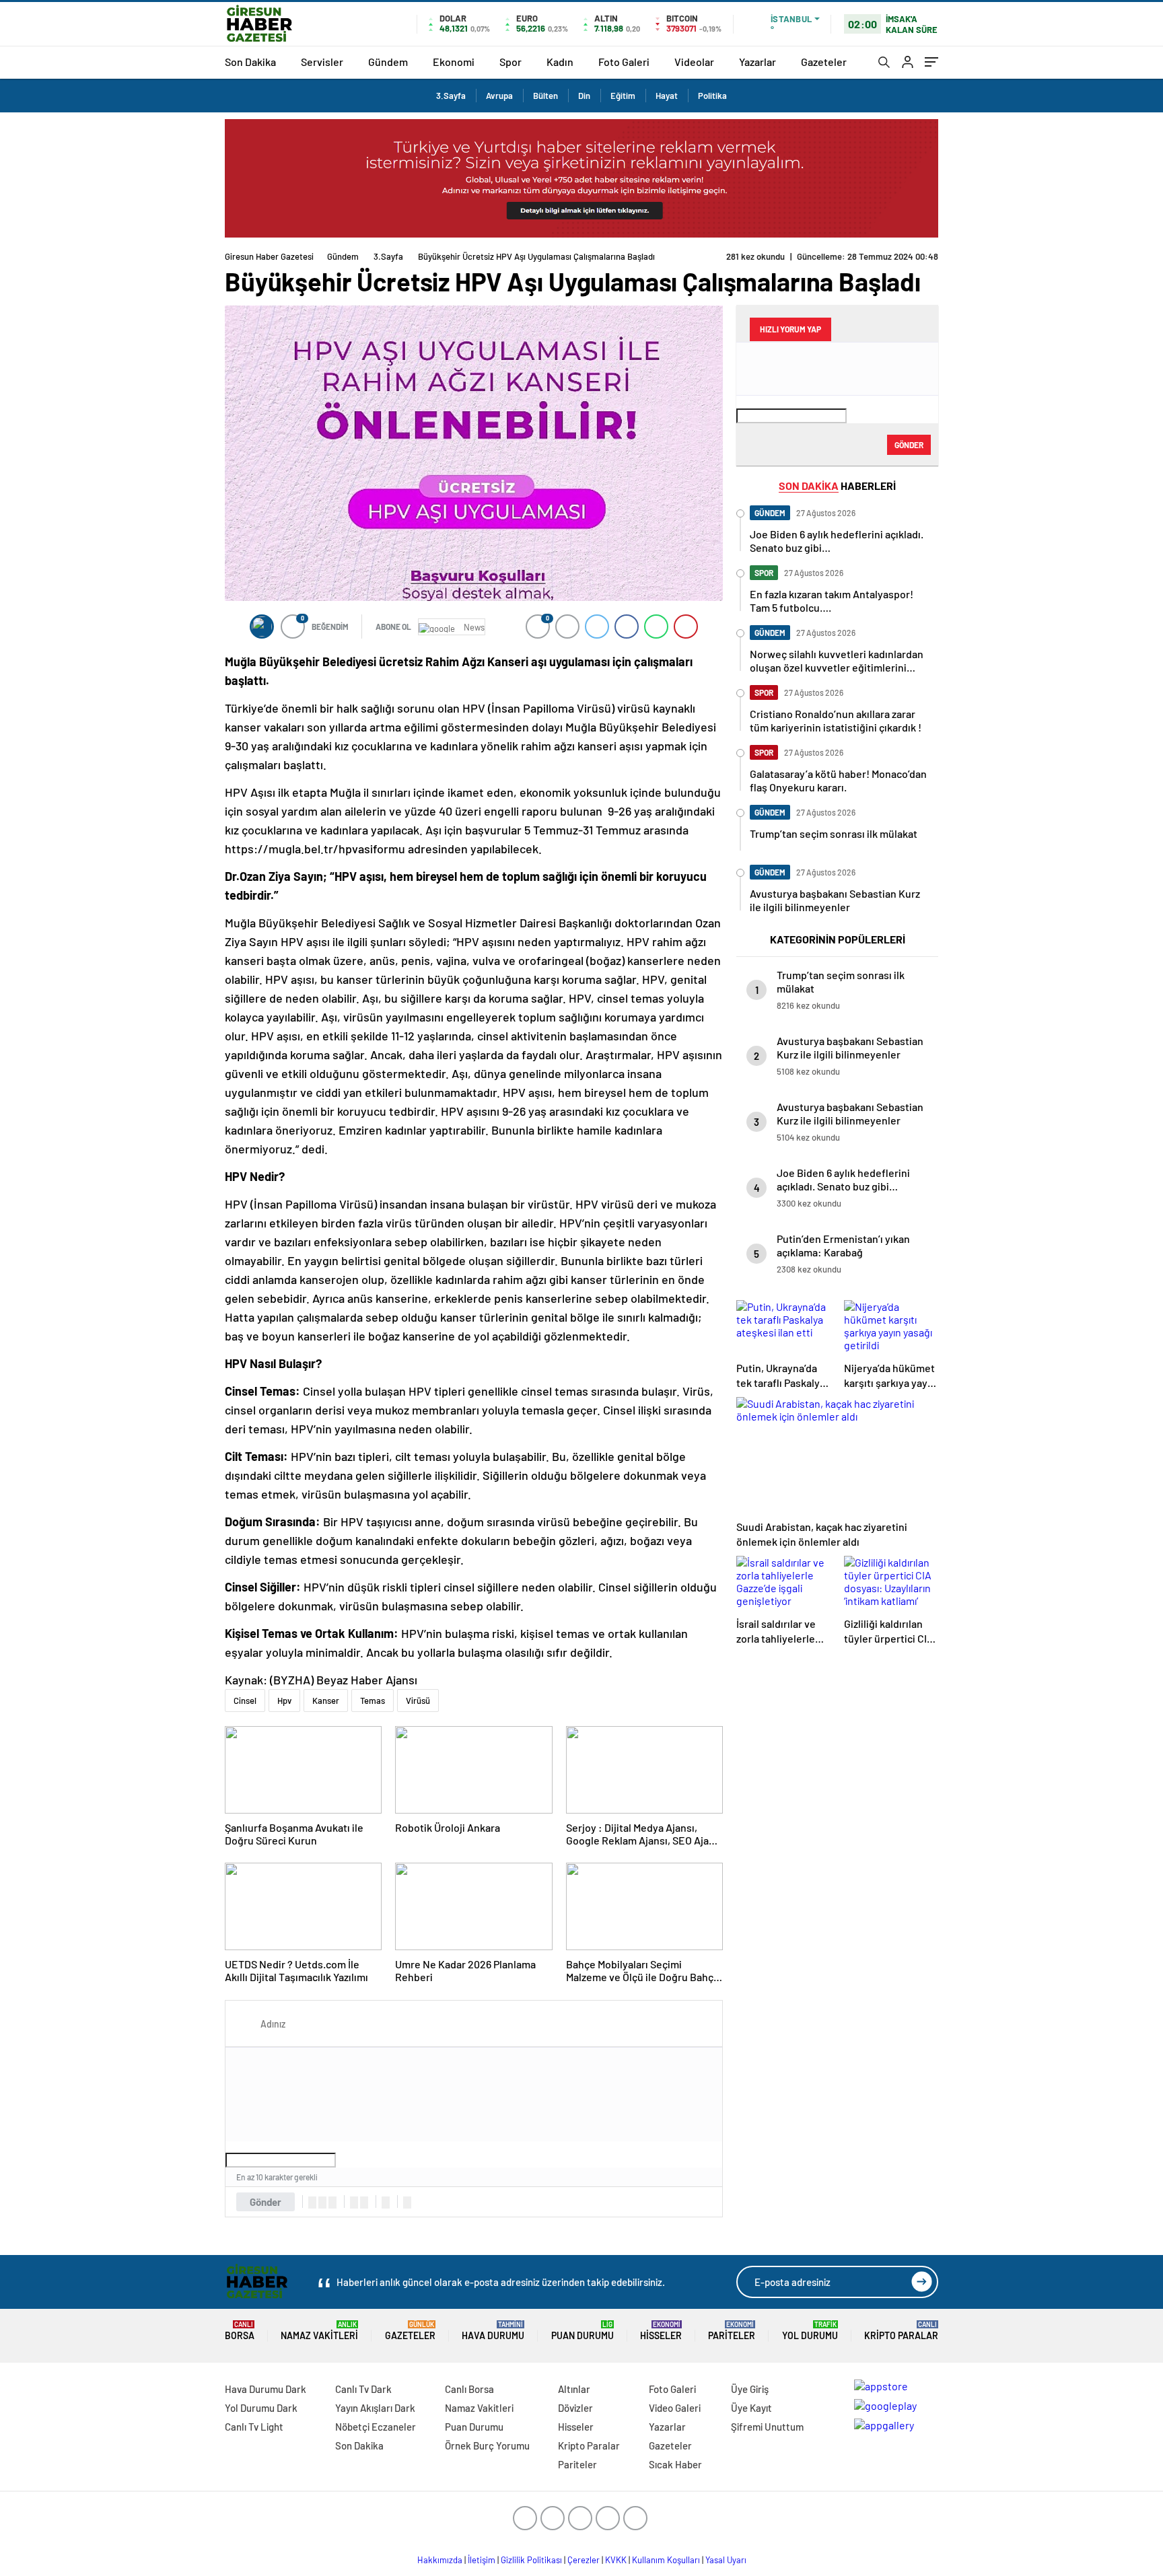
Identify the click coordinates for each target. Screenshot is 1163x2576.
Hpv (284, 1701)
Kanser (326, 1701)
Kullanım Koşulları (666, 2560)
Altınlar (574, 2389)
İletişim (482, 2560)
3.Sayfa (451, 96)
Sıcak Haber (675, 2464)
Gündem (388, 62)
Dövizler (575, 2408)
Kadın (560, 62)
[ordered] (354, 2203)
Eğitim (623, 96)
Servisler (322, 62)
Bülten (545, 96)
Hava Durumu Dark (266, 2389)
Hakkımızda (440, 2560)
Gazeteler (824, 62)
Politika (712, 96)
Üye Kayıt (751, 2408)
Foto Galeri (624, 62)
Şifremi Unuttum (767, 2427)
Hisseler (661, 2331)
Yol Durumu (810, 2331)
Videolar (694, 62)
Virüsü (418, 1701)
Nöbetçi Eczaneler (376, 2427)
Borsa (240, 2331)
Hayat (667, 96)
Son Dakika (250, 62)
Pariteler (732, 2331)
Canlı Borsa (469, 2389)
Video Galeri (675, 2408)
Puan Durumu (583, 2331)
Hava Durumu (493, 2331)
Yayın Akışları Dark (375, 2408)
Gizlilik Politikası (531, 2560)
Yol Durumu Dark (261, 2408)
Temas (373, 1701)
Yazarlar (757, 62)
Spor (510, 62)
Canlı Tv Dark (363, 2389)
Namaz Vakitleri (319, 2331)
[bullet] (364, 2203)
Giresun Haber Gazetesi (269, 256)
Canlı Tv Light (254, 2427)
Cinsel (245, 1701)
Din (584, 96)
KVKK (616, 2560)
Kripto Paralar (901, 2331)
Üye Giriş (750, 2389)
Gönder (266, 2202)
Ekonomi (454, 62)
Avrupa (499, 96)
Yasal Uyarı (726, 2560)
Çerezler (584, 2560)
